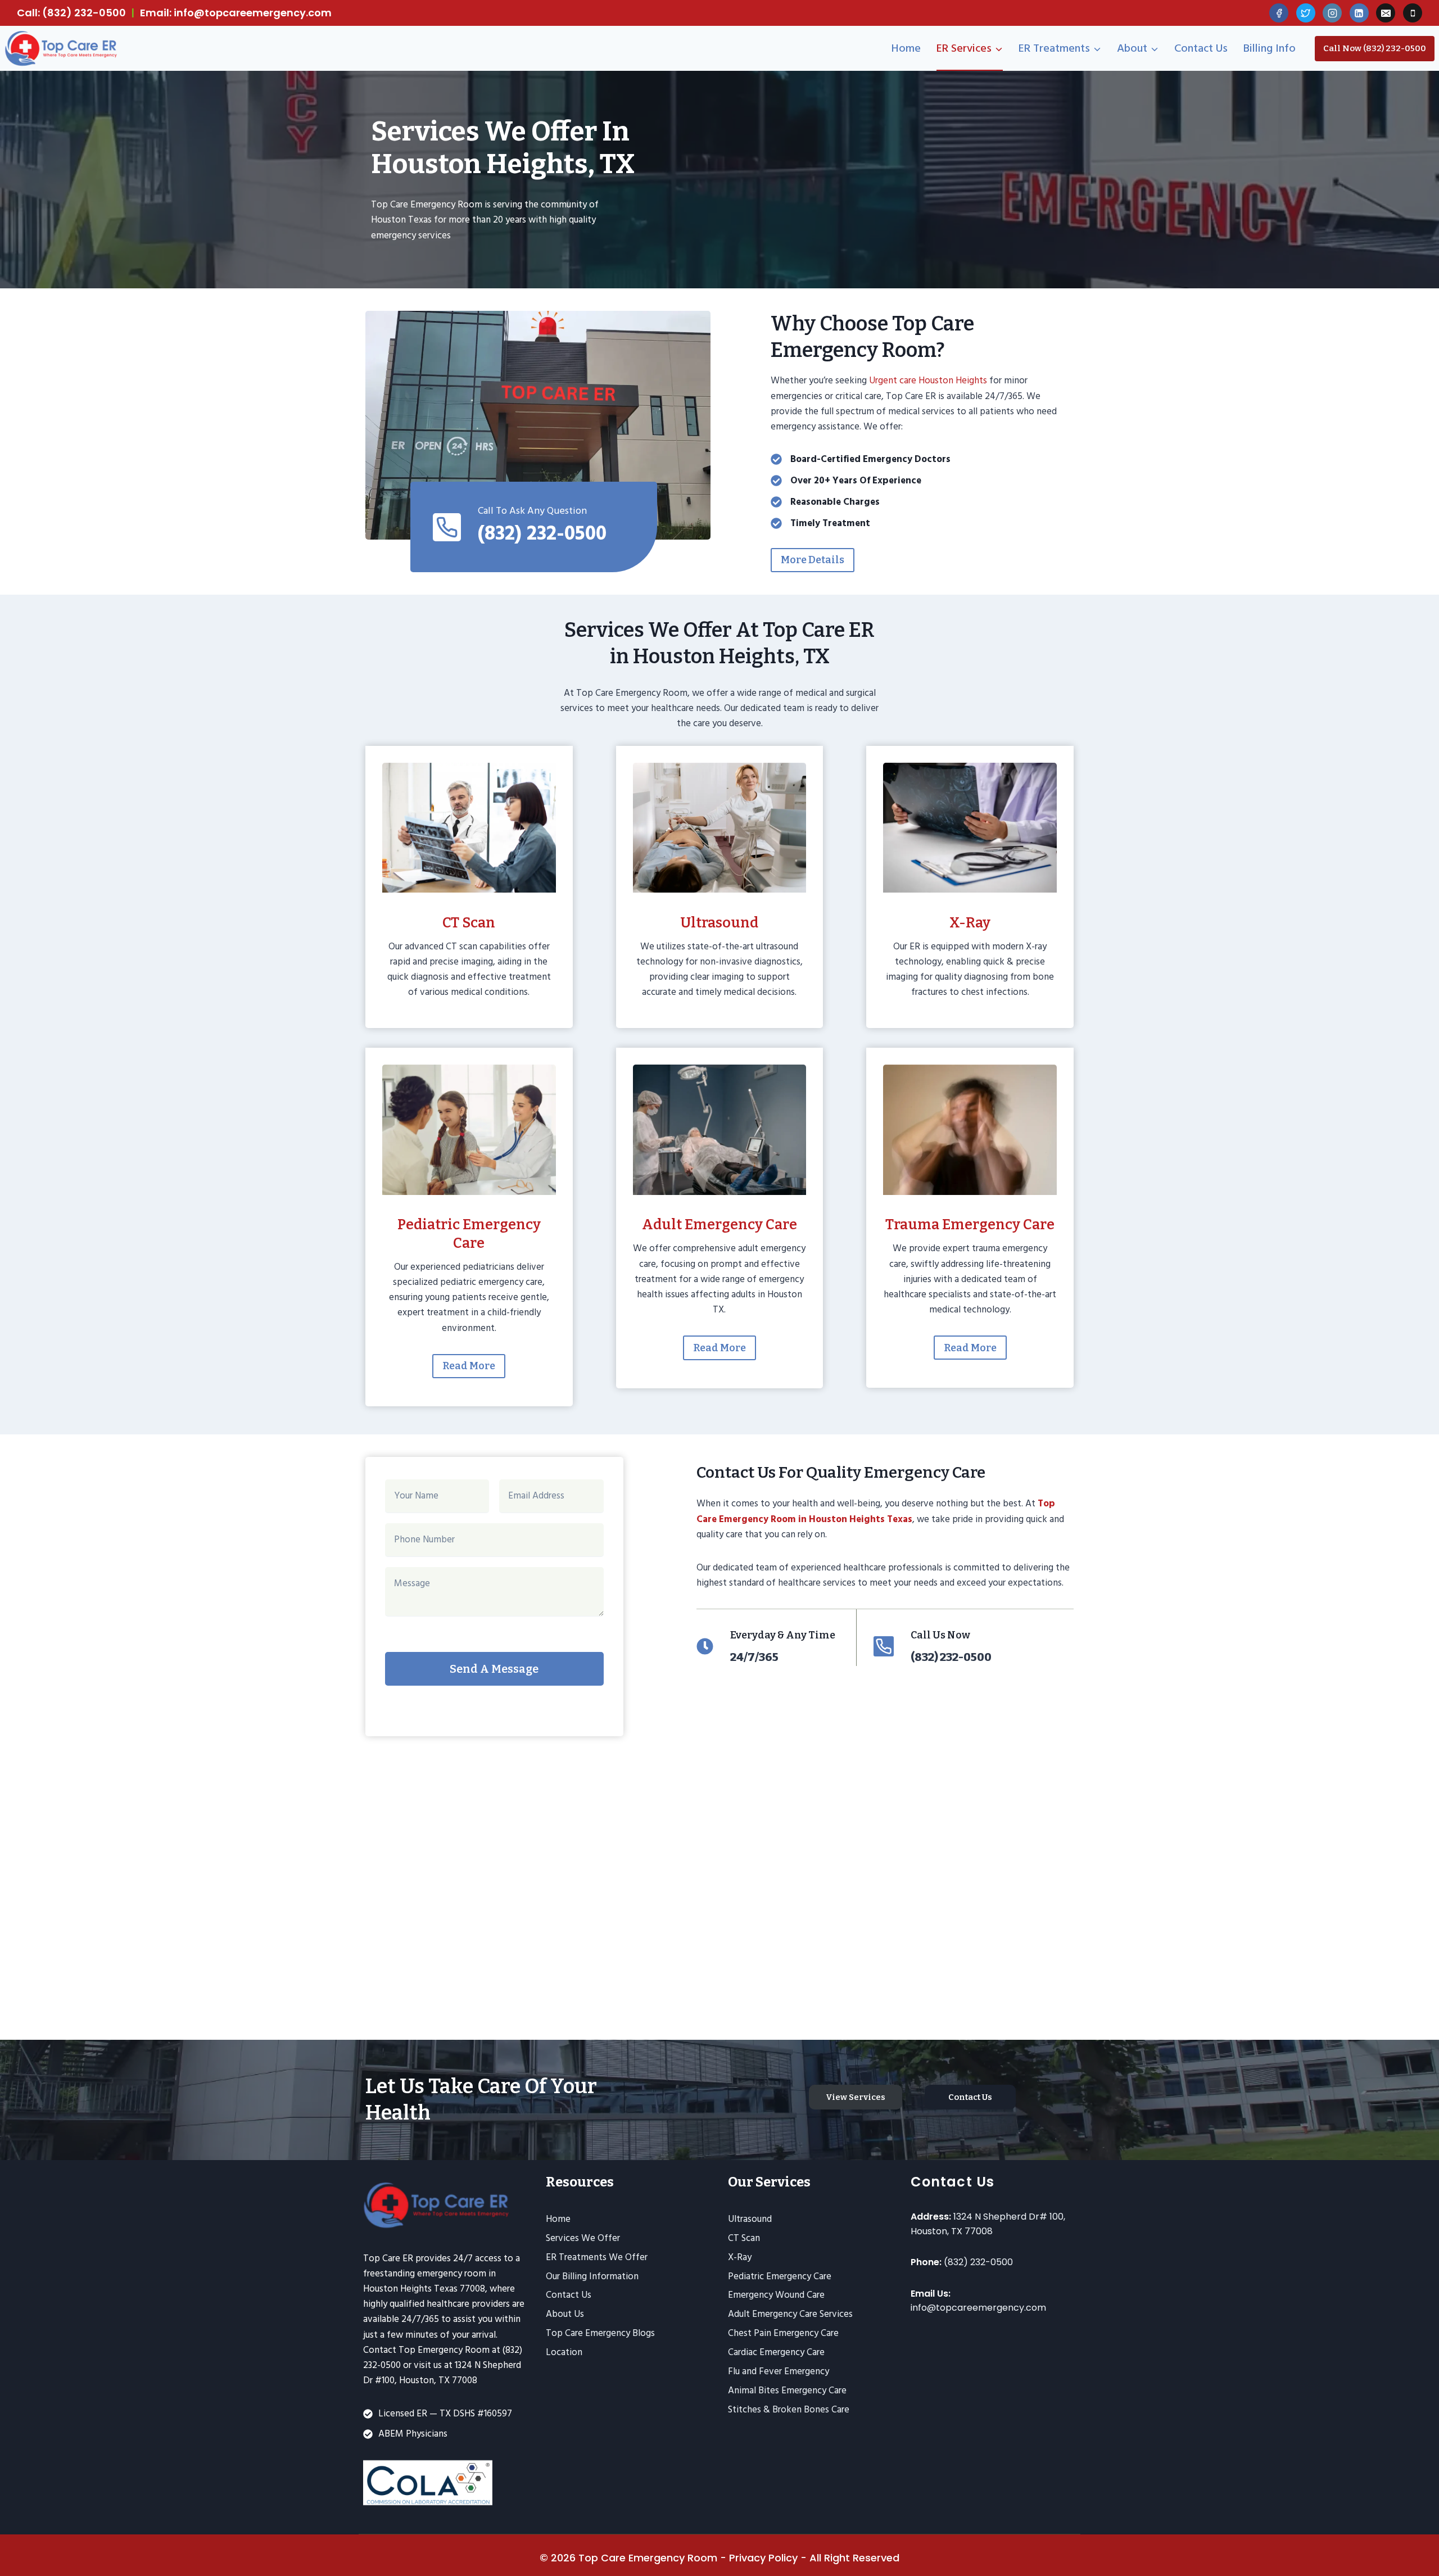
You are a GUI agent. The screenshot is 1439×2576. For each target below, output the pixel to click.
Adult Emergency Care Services (790, 2314)
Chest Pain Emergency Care (783, 2333)
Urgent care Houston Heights (928, 381)
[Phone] (1413, 13)
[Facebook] (1279, 13)
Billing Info (1270, 48)
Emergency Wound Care (776, 2295)
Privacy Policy (763, 2558)
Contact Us (1201, 48)
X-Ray (740, 2257)
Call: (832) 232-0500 (71, 13)
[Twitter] (1306, 13)
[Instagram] (1332, 13)
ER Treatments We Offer (597, 2257)
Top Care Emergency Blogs (600, 2333)
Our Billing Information (592, 2276)
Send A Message (494, 1669)
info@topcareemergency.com (978, 2308)
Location (564, 2352)
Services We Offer (583, 2238)
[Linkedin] (1359, 13)
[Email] (1386, 13)
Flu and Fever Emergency (779, 2371)
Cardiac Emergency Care (776, 2352)
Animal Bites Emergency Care (787, 2391)
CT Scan (744, 2238)
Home (906, 48)
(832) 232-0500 (978, 2262)
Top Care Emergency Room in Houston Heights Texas (876, 1511)
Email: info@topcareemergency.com (236, 13)
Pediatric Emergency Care (780, 2276)
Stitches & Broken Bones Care (789, 2410)
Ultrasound (750, 2219)
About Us (565, 2314)
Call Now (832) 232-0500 (1375, 48)
